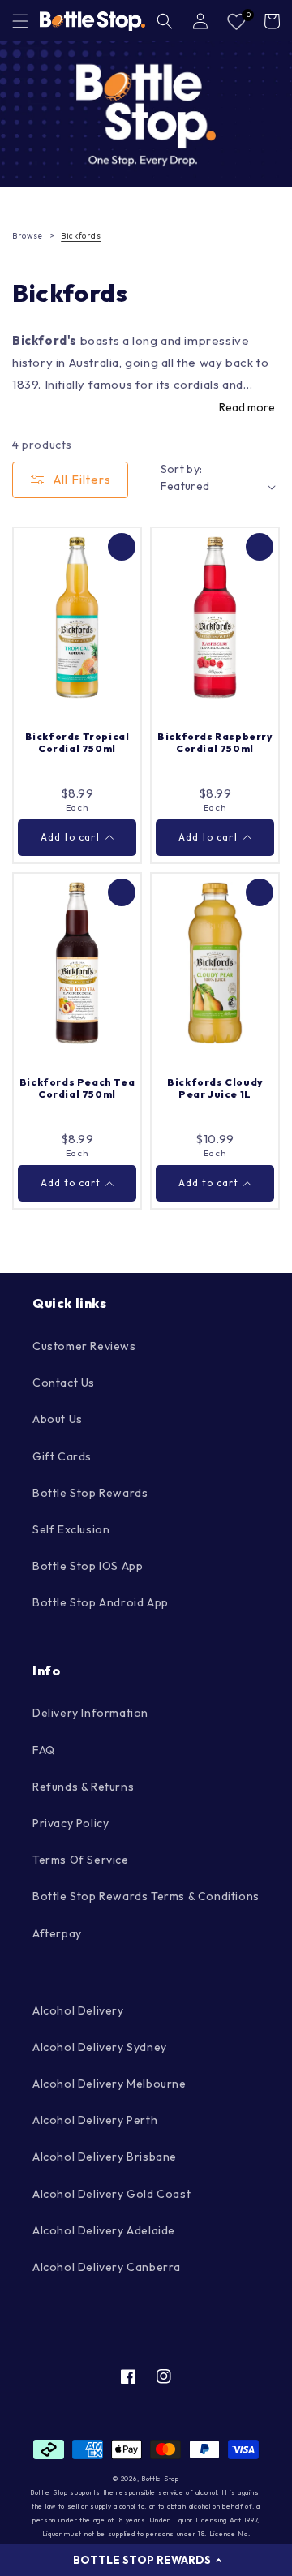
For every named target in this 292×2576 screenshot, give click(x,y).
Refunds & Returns (83, 1787)
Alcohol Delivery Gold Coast (112, 2194)
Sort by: (182, 469)
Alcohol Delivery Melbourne (109, 2084)
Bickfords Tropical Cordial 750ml (77, 743)
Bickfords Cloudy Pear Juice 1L (215, 1088)
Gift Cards (62, 1456)
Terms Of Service (81, 1860)
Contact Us (64, 1383)
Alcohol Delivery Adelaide (104, 2230)
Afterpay (57, 1933)
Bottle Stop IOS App (88, 1566)
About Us (58, 1419)
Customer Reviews (84, 1346)
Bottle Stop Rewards (90, 1493)
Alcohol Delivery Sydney (100, 2047)
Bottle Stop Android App (101, 1602)
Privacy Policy (71, 1823)
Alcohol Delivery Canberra (107, 2267)
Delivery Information (90, 1713)
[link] (146, 114)
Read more (247, 407)
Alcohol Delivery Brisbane (105, 2157)
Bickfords (81, 236)
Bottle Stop (160, 2479)
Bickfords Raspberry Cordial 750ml (215, 743)
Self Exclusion (71, 1529)
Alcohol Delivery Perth (95, 2120)
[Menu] (20, 21)
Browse (28, 236)
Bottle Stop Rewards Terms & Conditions (146, 1896)
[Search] (165, 21)
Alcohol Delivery (78, 2010)
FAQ (44, 1750)
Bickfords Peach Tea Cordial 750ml (77, 1088)
